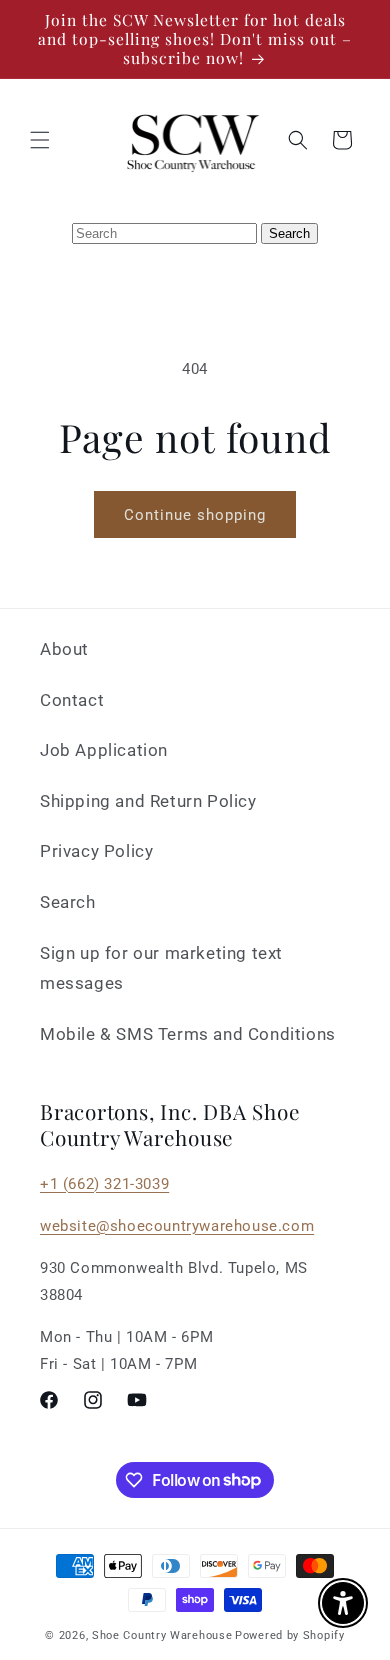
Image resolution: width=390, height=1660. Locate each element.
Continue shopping (195, 515)
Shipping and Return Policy (148, 801)
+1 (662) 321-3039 (104, 1184)
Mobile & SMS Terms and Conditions (188, 1034)
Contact (72, 700)
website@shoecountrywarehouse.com (177, 1226)
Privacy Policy (96, 851)
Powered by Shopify (290, 1635)
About (64, 649)
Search (68, 902)
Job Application (104, 750)
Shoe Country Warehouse (162, 1635)
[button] (40, 140)
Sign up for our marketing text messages (161, 968)
